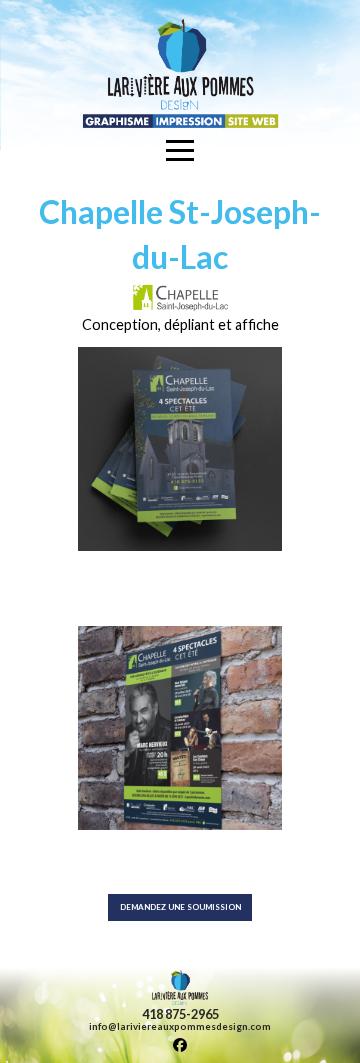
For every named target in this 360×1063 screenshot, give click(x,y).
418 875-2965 (180, 1014)
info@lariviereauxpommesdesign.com (180, 1026)
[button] (180, 150)
